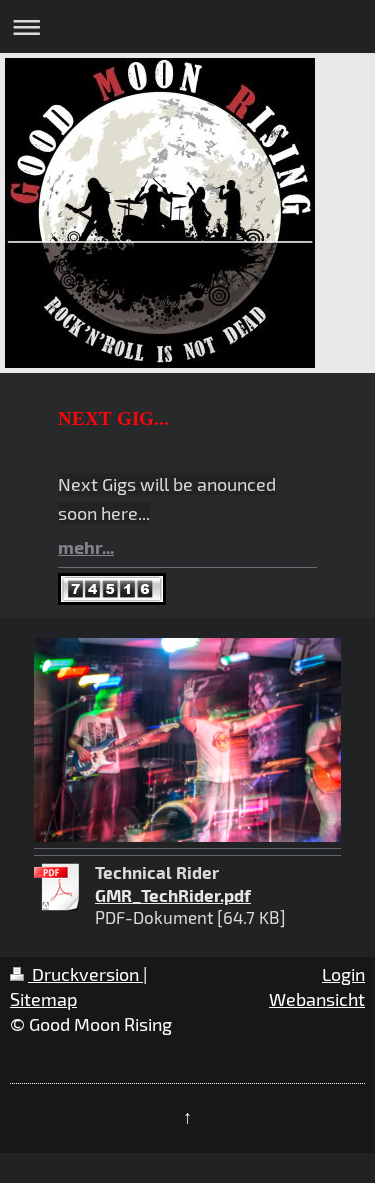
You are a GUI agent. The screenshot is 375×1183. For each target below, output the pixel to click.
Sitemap (43, 999)
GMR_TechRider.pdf (173, 895)
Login (343, 974)
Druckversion (85, 974)
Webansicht (317, 999)
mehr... (86, 546)
